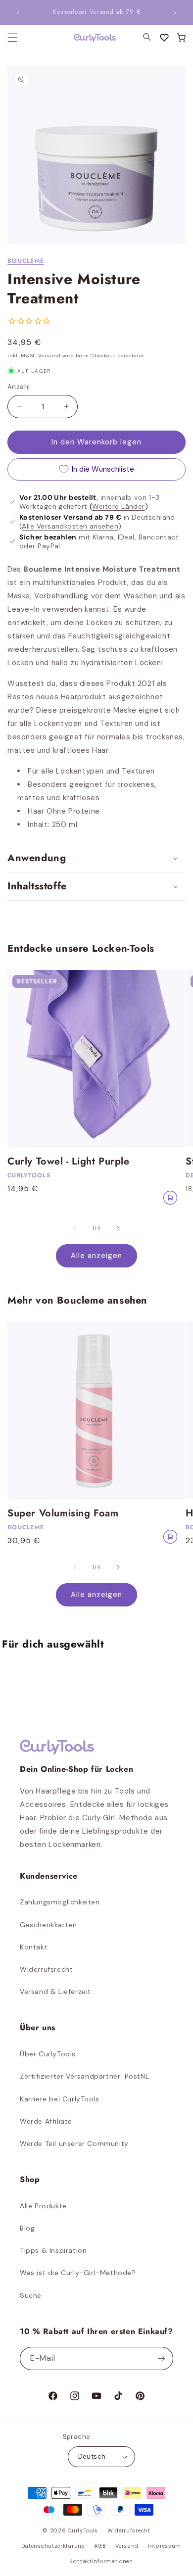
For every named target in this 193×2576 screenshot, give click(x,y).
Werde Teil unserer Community (74, 2143)
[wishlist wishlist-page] (164, 38)
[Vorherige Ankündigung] (18, 13)
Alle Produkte (43, 2206)
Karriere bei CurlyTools (60, 2099)
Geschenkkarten (48, 1925)
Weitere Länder (118, 506)
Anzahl (19, 387)
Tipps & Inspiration (53, 2250)
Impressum (165, 2546)
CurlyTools (83, 2530)
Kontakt (34, 1947)
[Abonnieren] (162, 2358)
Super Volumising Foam (63, 1513)
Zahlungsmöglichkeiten (60, 1902)
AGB (100, 2546)
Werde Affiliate (46, 2121)
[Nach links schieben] (75, 1228)
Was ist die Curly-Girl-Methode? (78, 2273)
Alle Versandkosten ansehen (70, 526)
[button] (181, 38)
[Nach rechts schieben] (118, 1228)
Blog (27, 2228)
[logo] (89, 38)
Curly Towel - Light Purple (69, 1162)
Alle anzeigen (96, 1256)
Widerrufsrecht (46, 1969)
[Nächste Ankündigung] (175, 13)
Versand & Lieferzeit (55, 1992)
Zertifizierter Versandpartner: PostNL (84, 2076)
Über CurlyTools (48, 2054)
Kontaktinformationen (101, 2561)
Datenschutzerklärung (53, 2546)
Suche (31, 2295)
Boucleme (26, 261)
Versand (127, 2546)
